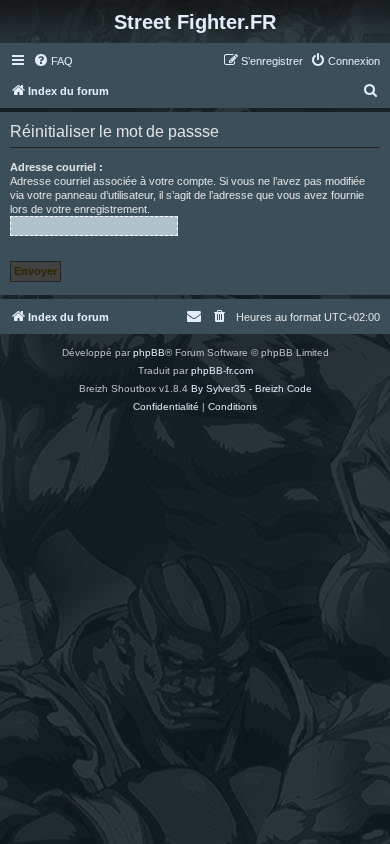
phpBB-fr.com (222, 370)
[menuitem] (53, 61)
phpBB (149, 352)
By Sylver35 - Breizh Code (251, 388)
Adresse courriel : (56, 167)
